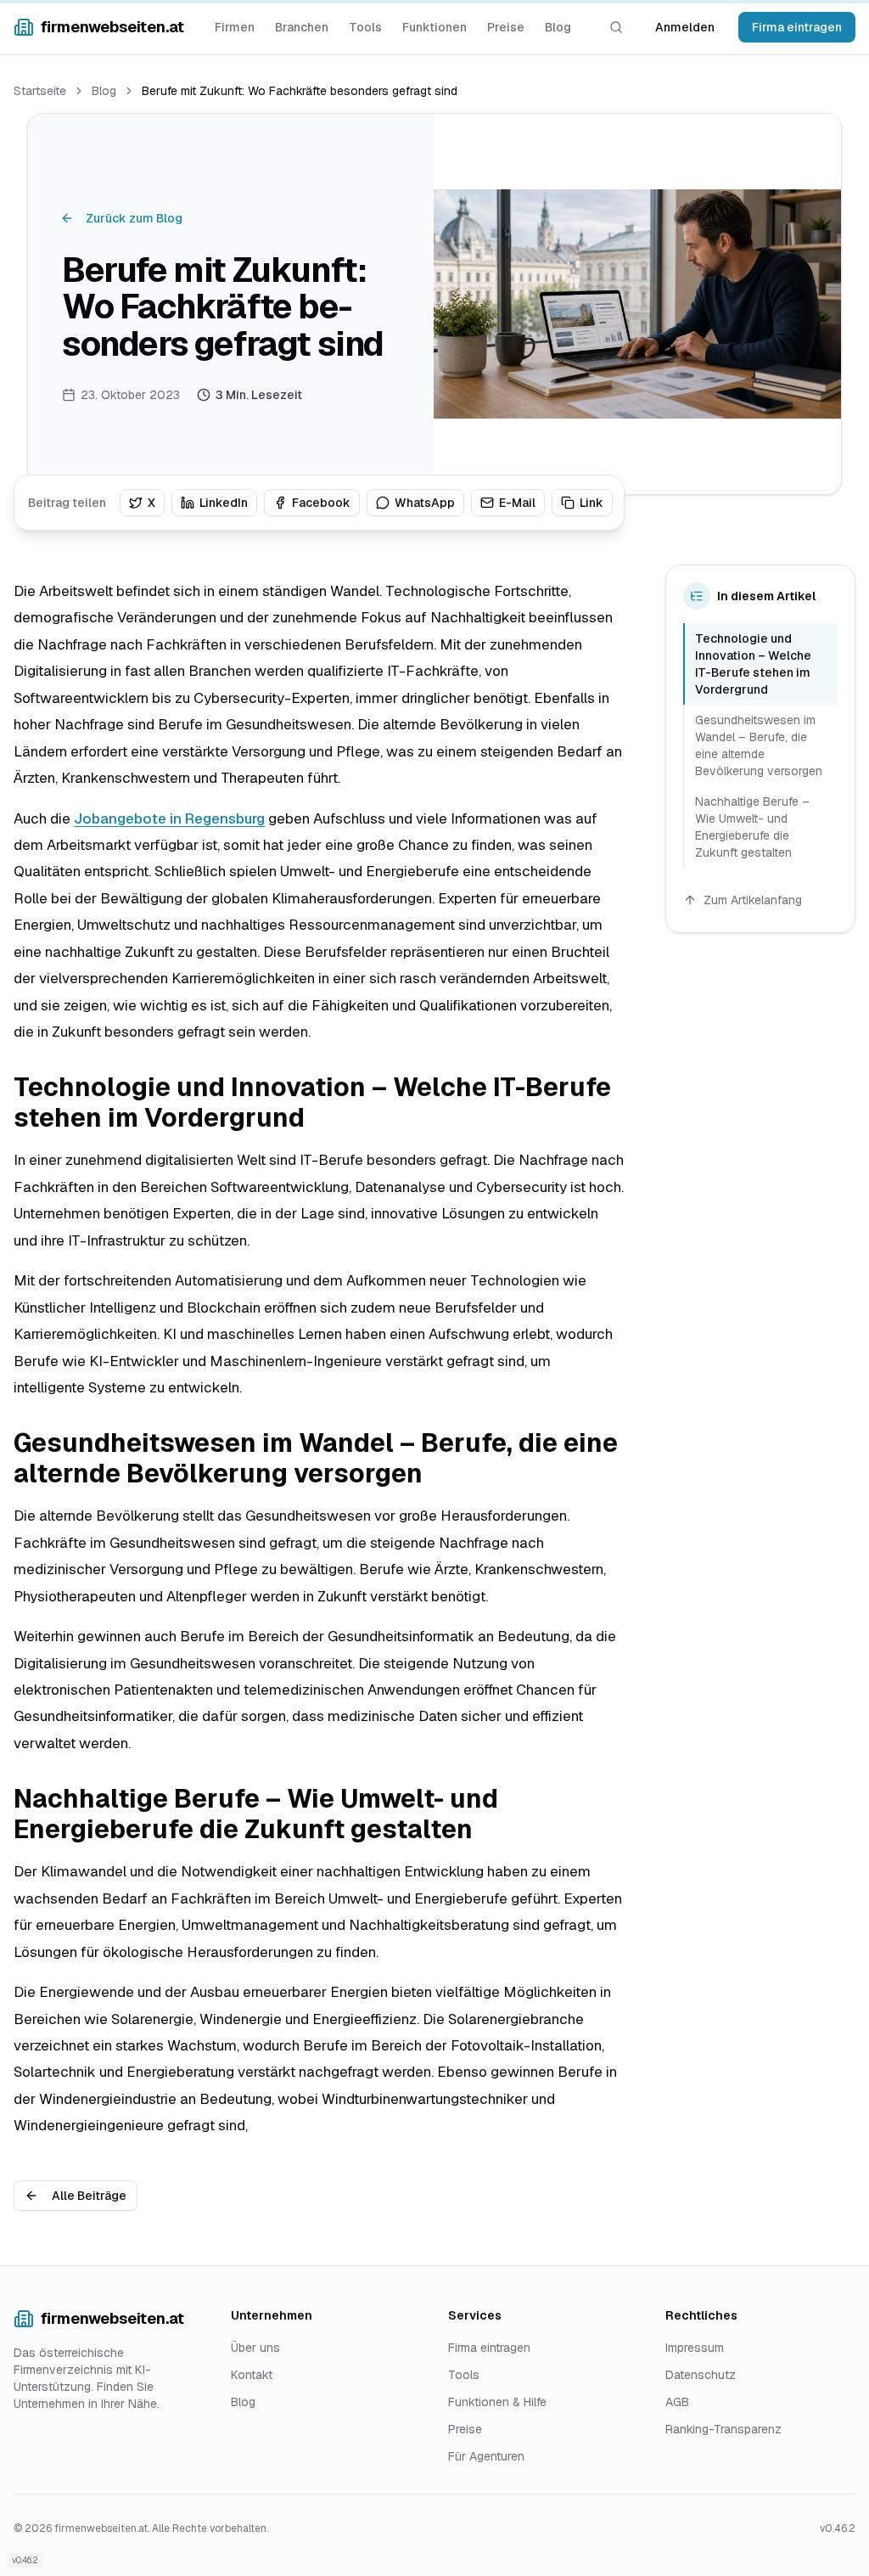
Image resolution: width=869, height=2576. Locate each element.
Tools (365, 27)
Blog (558, 27)
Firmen (235, 27)
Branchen (302, 27)
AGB (677, 2402)
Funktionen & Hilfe (497, 2402)
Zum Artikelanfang (753, 900)
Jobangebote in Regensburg (169, 818)
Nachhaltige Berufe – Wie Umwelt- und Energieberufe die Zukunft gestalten (752, 827)
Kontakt (252, 2375)
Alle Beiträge (89, 2196)
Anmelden (685, 27)
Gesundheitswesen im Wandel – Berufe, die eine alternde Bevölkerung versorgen (759, 745)
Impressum (695, 2348)
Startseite (40, 91)
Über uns (255, 2348)
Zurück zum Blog (134, 218)
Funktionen (434, 27)
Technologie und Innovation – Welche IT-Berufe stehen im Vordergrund (753, 664)
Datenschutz (701, 2375)
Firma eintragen (797, 27)
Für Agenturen (486, 2456)
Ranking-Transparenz (723, 2429)
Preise (506, 27)
